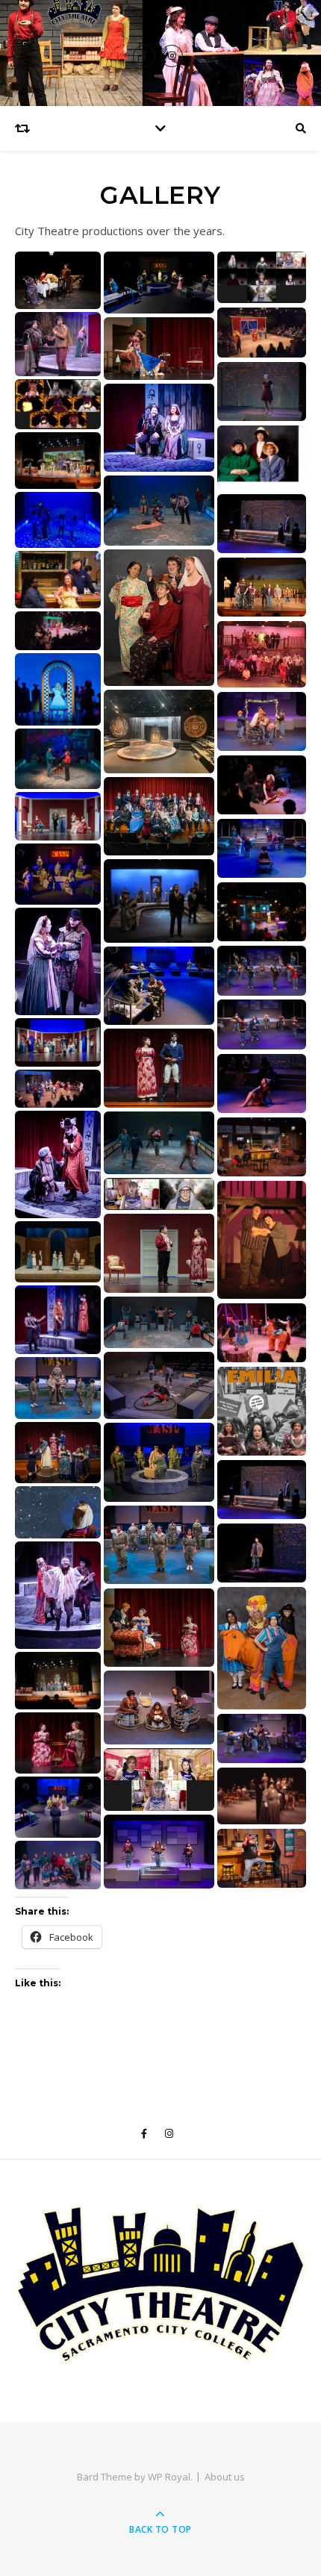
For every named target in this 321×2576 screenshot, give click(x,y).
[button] (58, 280)
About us (225, 2477)
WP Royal (169, 2477)
